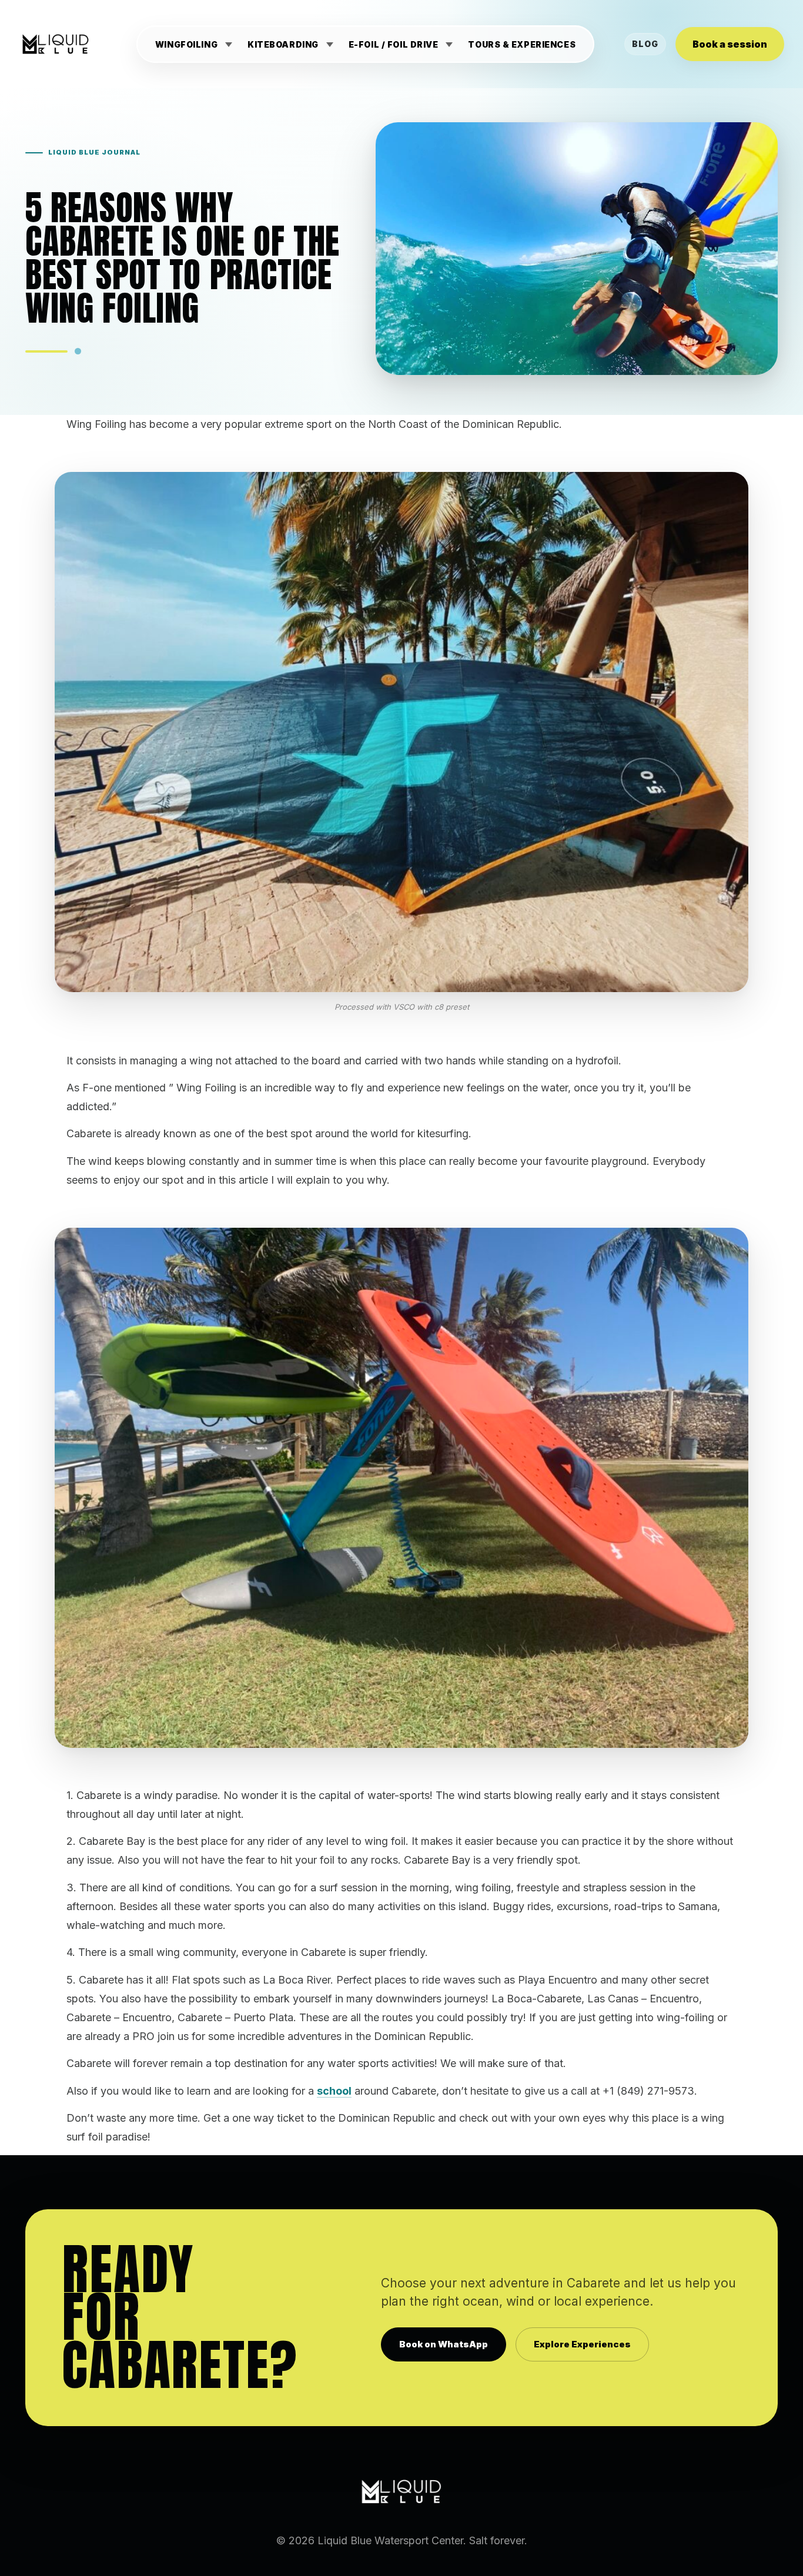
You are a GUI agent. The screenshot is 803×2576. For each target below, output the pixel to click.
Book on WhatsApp (444, 2344)
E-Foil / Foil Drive (394, 45)
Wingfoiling (186, 45)
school (334, 2091)
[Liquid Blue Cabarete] (56, 44)
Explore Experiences (582, 2344)
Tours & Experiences (522, 45)
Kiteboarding (284, 45)
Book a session (730, 44)
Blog (645, 44)
